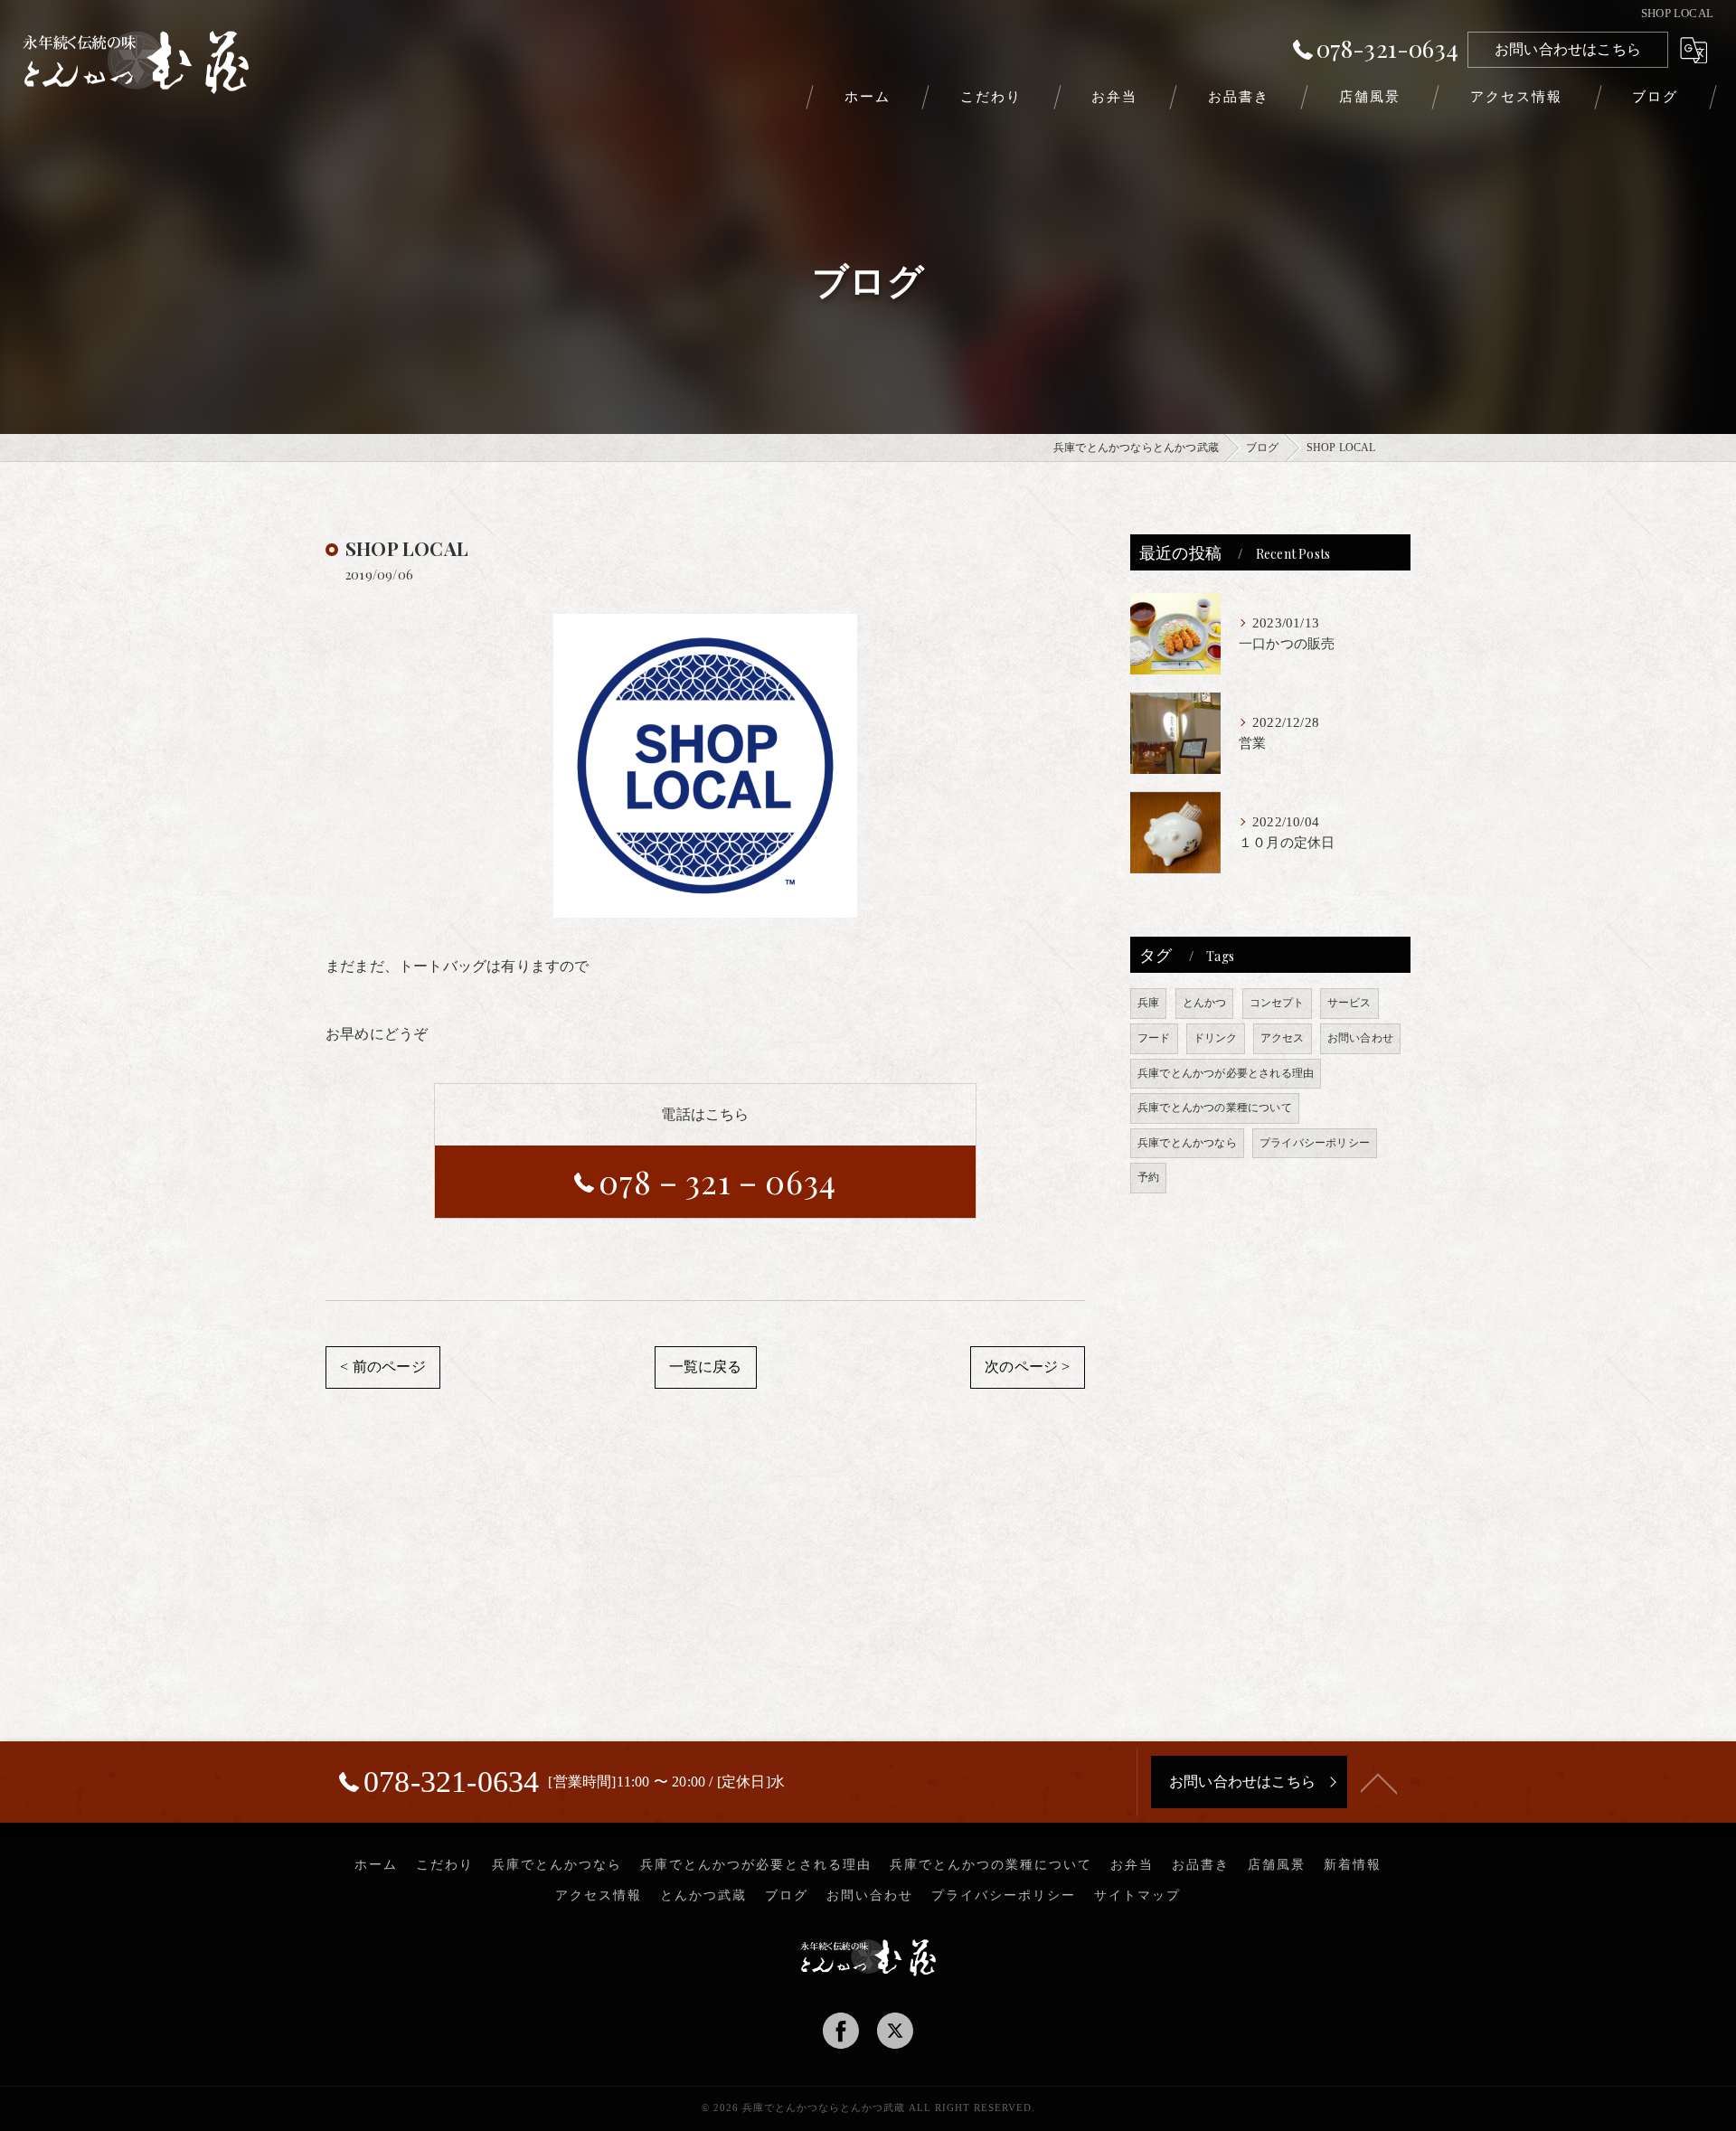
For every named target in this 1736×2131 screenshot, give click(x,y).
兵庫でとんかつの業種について (1215, 1108)
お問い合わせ (1360, 1038)
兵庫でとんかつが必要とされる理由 (1226, 1073)
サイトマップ (1137, 1895)
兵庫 (1148, 1003)
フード (1154, 1038)
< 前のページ (382, 1367)
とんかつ (1205, 1003)
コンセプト (1277, 1003)
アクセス (1283, 1038)
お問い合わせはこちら (1568, 49)
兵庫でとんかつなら (1187, 1143)
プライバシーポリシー (1315, 1143)
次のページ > (1027, 1367)
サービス (1349, 1003)
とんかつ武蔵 (703, 1895)
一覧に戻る (706, 1367)
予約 (1148, 1177)
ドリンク (1216, 1038)
